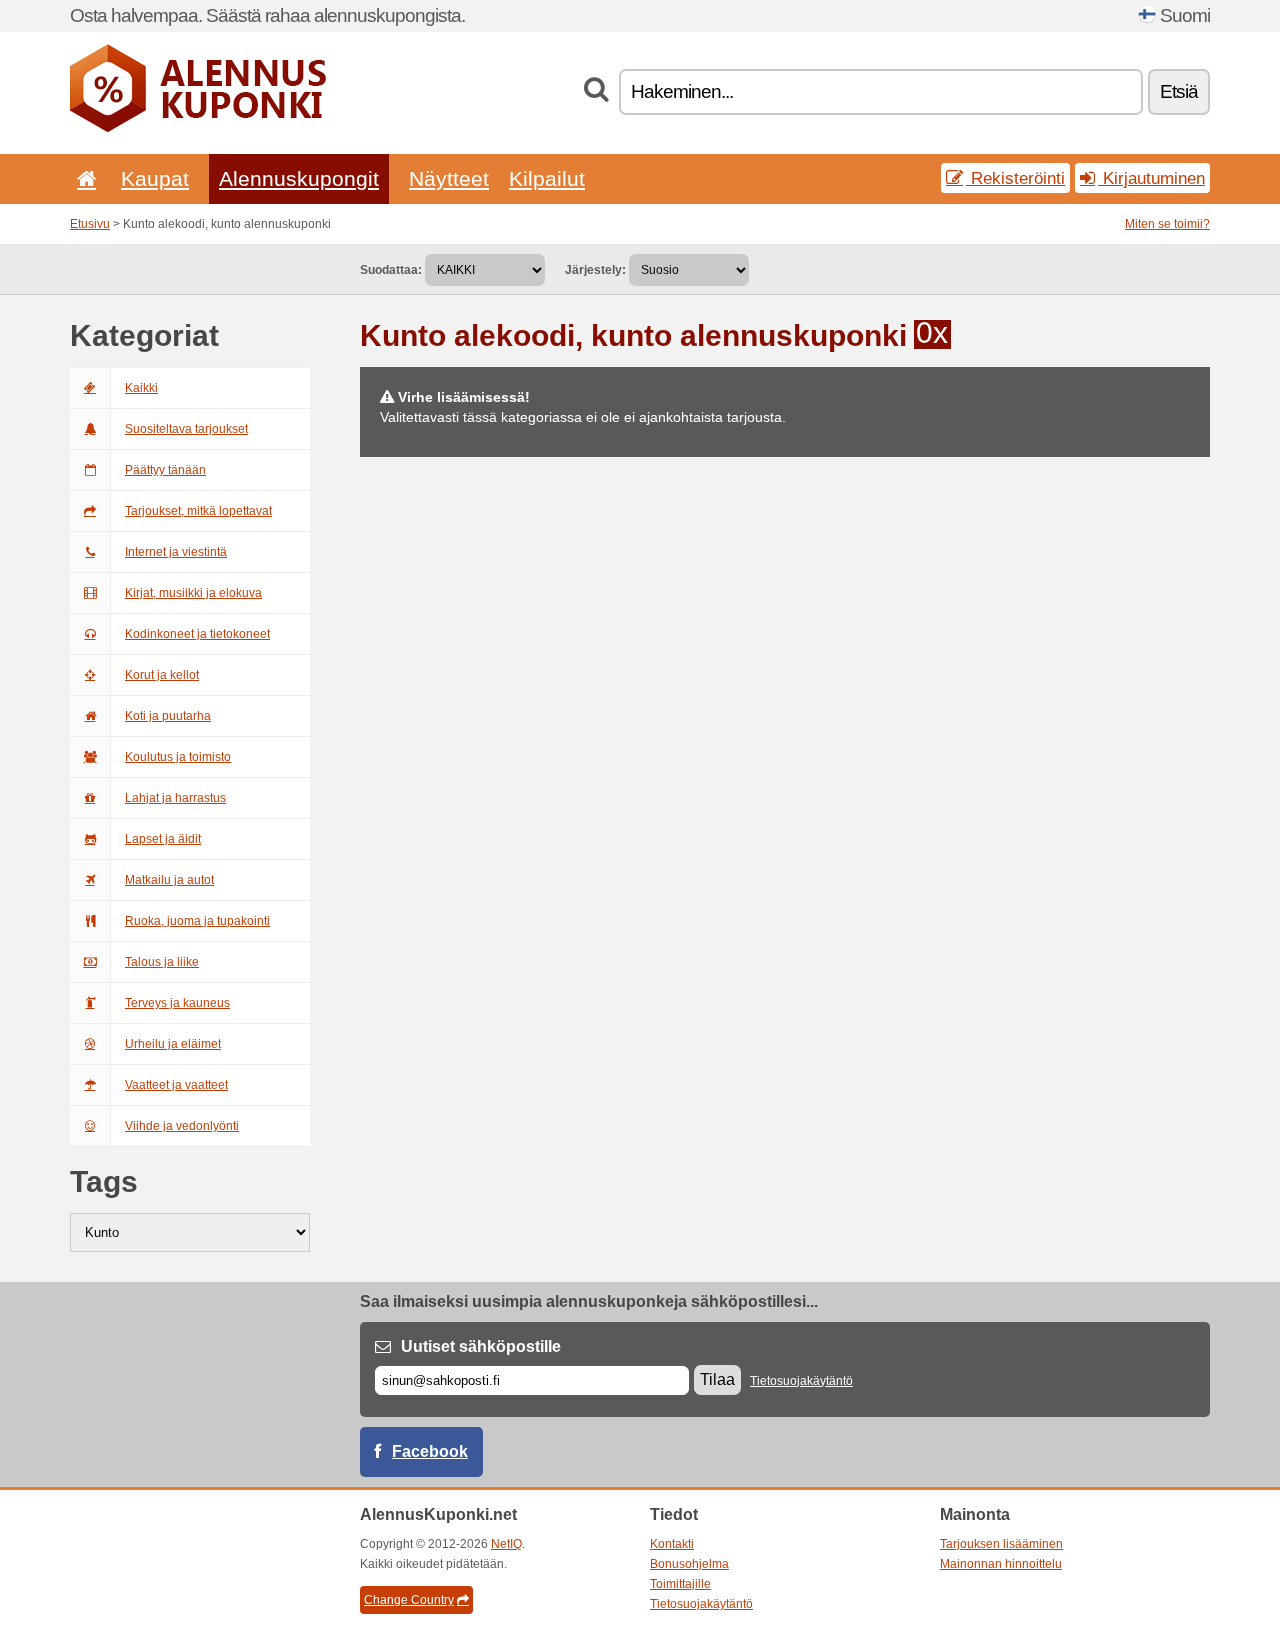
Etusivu (90, 224)
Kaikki (141, 388)
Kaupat (155, 178)
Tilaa (717, 1379)
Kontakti (672, 1544)
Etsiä (1179, 91)
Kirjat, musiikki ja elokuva (193, 593)
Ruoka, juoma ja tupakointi (197, 921)
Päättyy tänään (165, 470)
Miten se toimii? (1167, 224)
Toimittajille (680, 1584)
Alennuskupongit (299, 178)
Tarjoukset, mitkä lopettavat (198, 511)
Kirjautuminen (1151, 178)
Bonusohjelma (689, 1564)
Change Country (409, 1600)
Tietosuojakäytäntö (801, 1381)
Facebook (430, 1451)
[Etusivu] (83, 178)
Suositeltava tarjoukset (186, 429)
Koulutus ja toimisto (178, 757)
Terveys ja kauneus (177, 1003)
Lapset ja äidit (163, 839)
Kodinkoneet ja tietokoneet (197, 634)
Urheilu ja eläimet (173, 1044)
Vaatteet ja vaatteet (176, 1085)
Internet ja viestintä (176, 552)
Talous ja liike (162, 962)
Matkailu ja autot (169, 880)
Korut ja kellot (162, 675)
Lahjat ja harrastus (175, 798)
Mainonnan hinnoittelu (1001, 1564)
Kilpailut (547, 178)
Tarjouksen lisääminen (1001, 1544)
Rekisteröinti (1015, 178)
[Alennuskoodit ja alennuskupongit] (198, 128)
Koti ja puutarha (168, 716)
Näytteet (449, 178)
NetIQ (506, 1544)
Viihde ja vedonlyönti (182, 1126)
